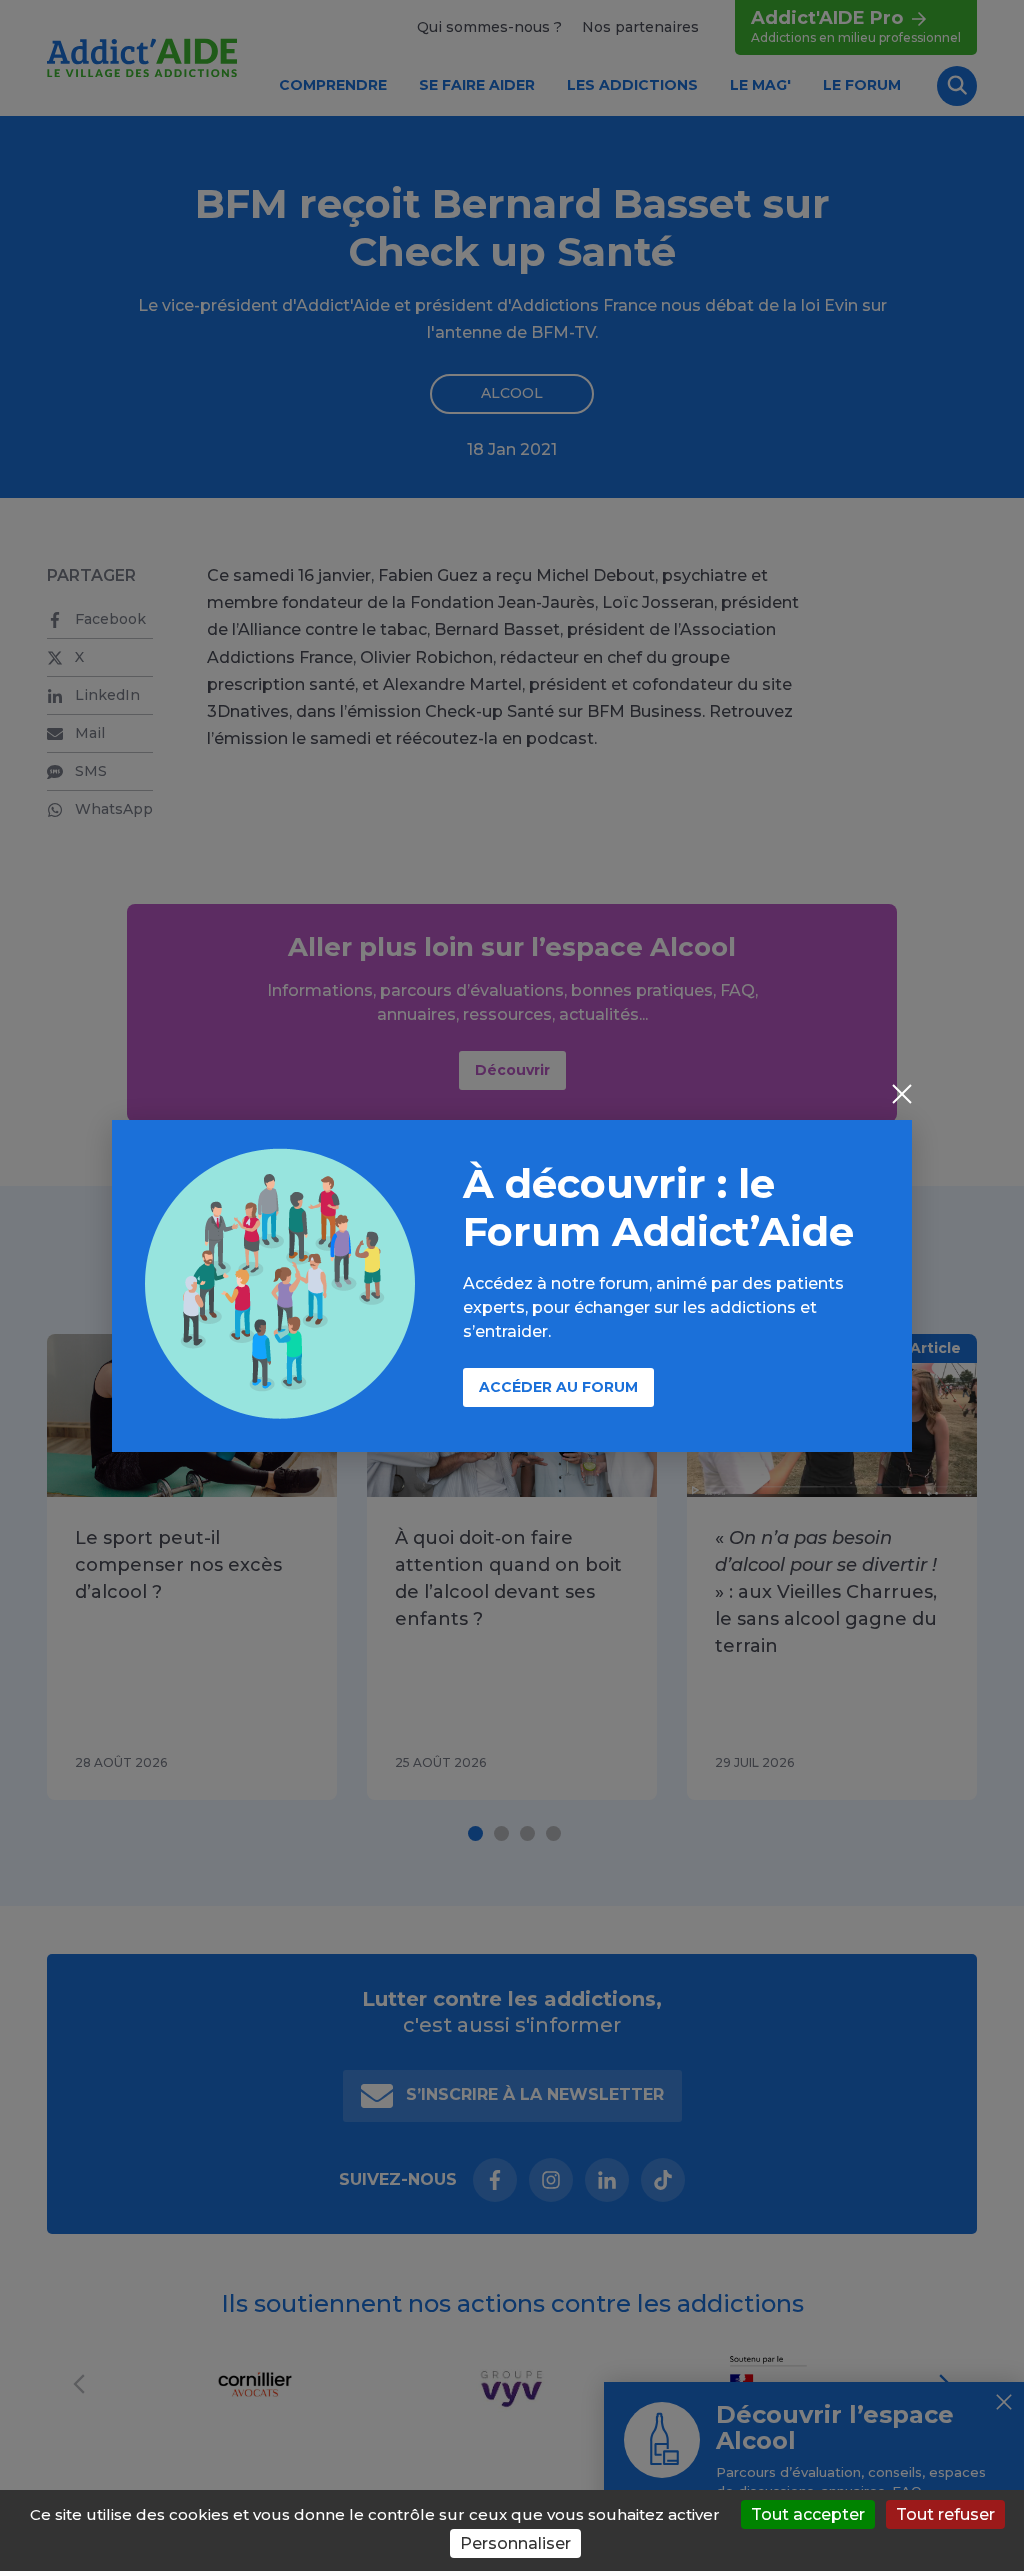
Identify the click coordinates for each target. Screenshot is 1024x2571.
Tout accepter (808, 2514)
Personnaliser (515, 2543)
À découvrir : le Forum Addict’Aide (658, 1207)
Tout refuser (945, 2514)
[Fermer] (902, 1096)
